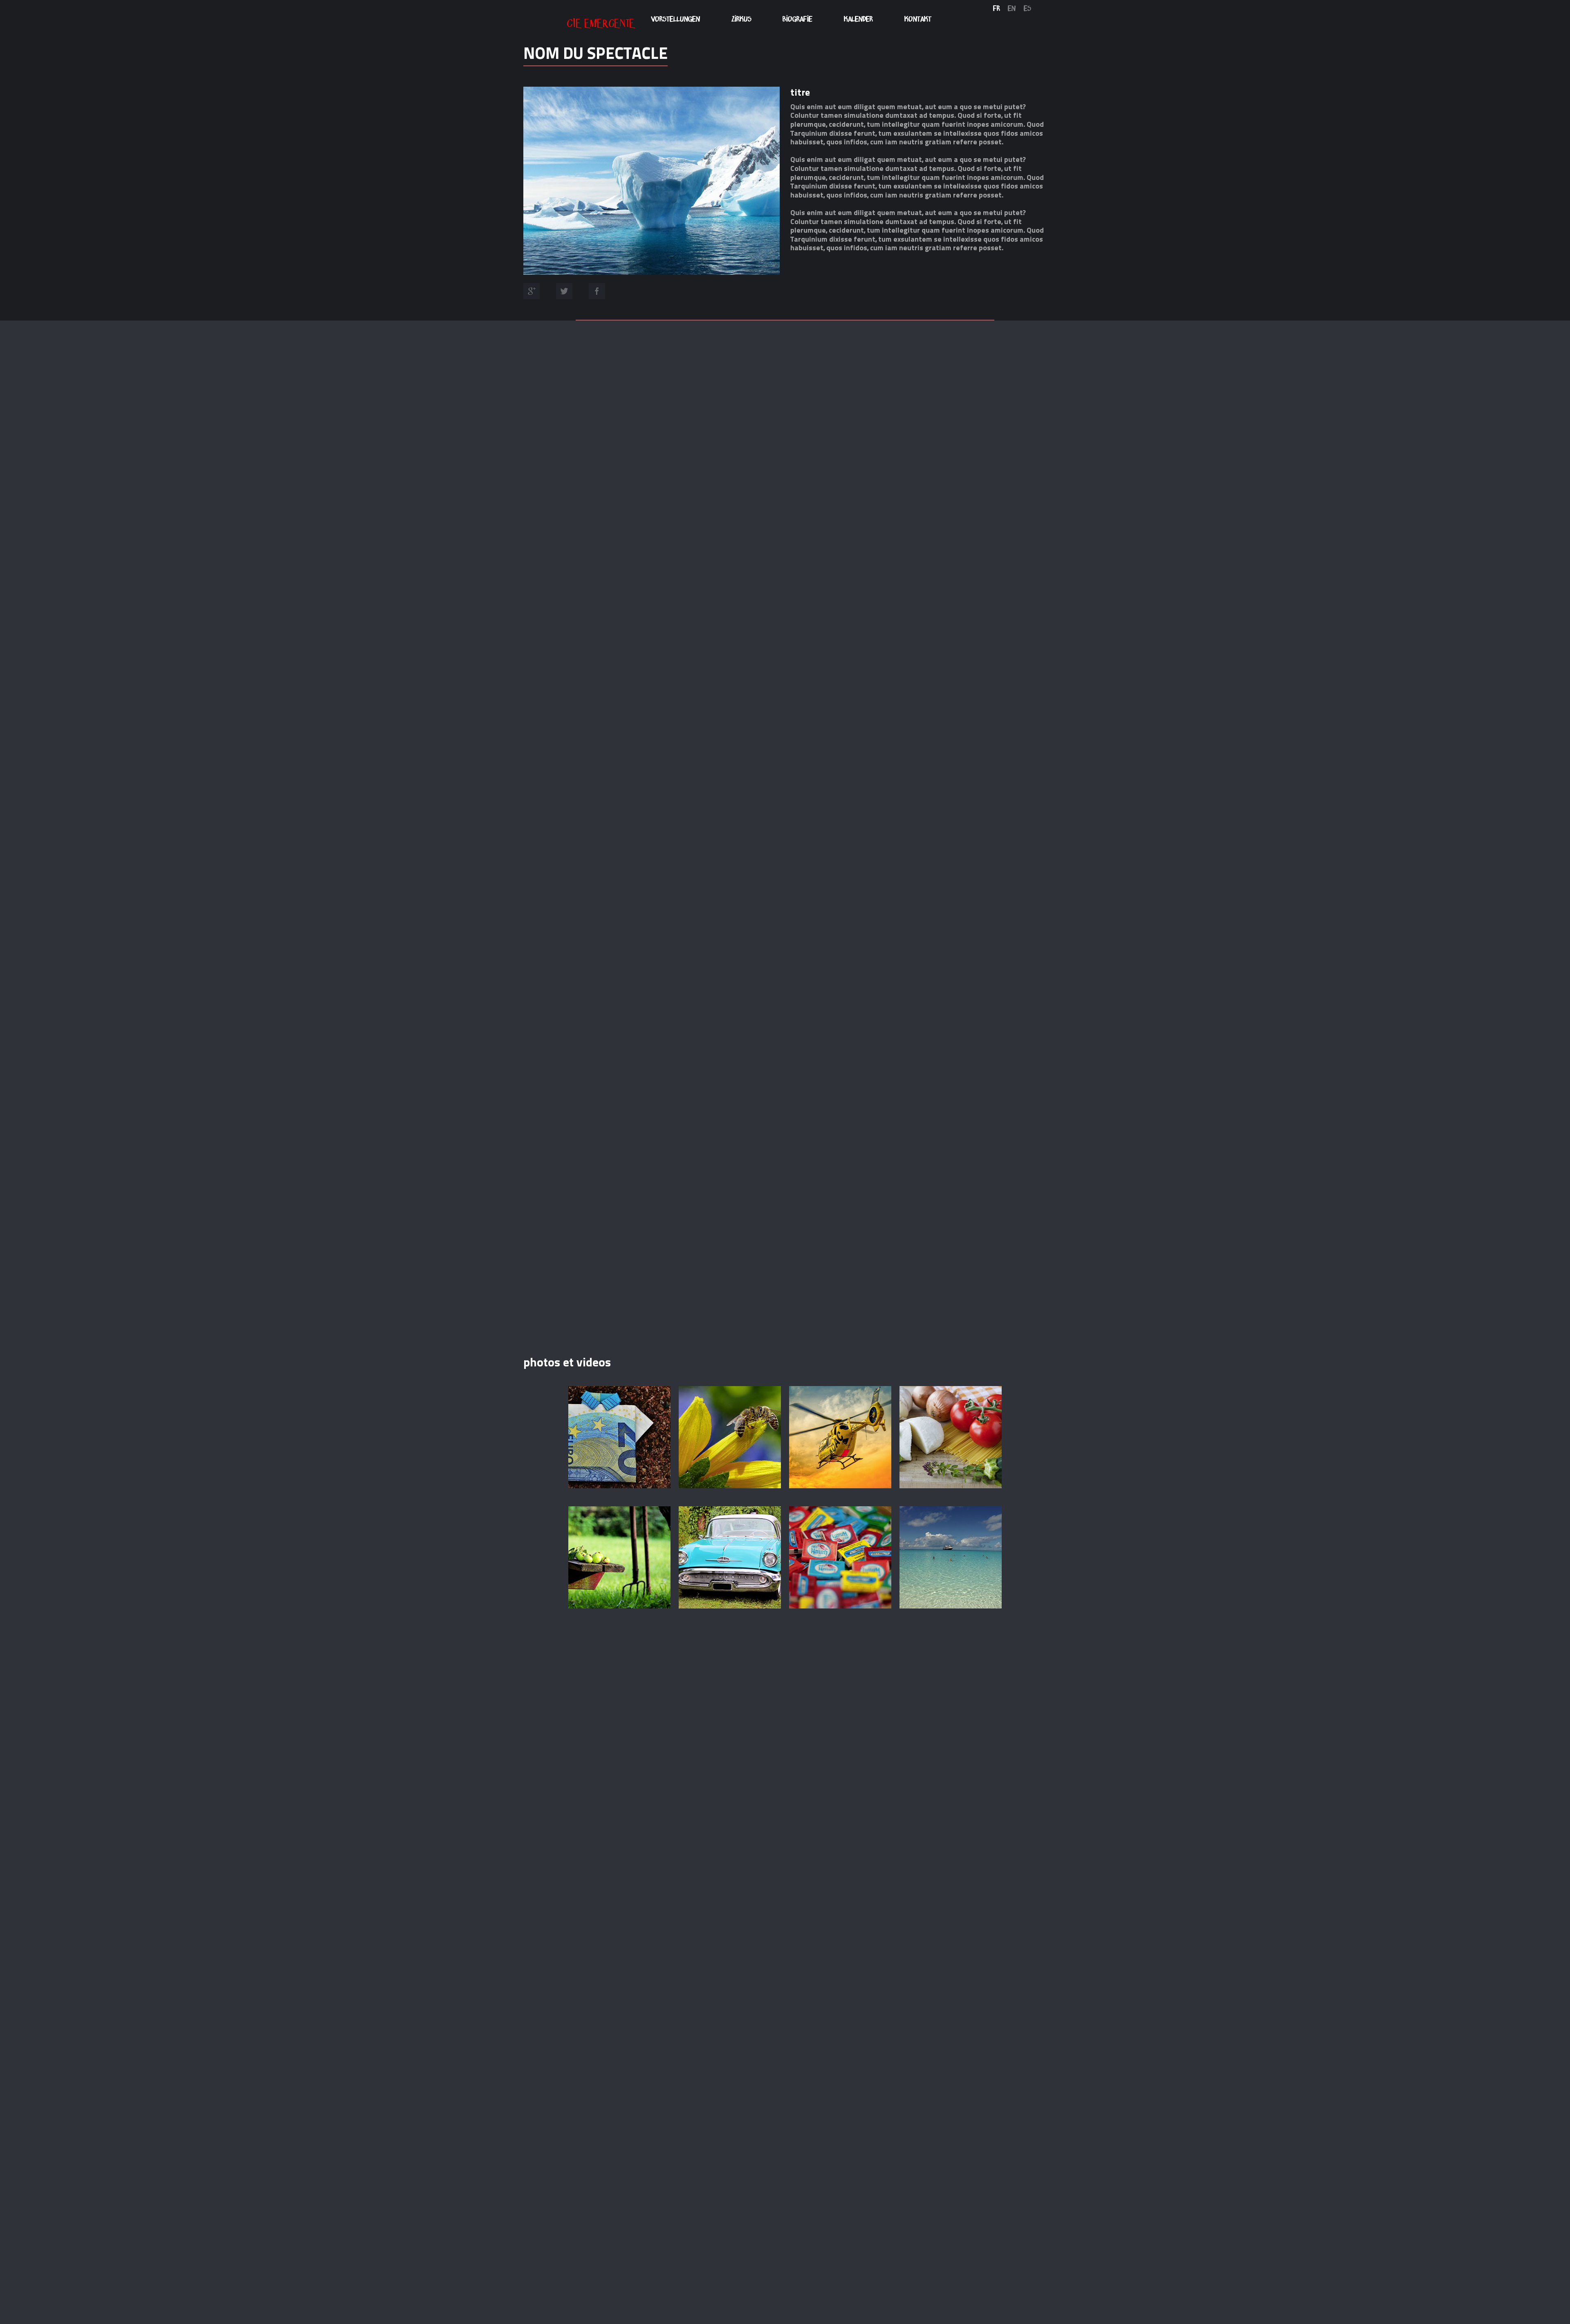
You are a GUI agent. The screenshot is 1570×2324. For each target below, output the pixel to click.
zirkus (741, 19)
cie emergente (601, 21)
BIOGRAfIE (797, 19)
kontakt (918, 19)
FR (997, 8)
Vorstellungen (675, 19)
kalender (858, 19)
